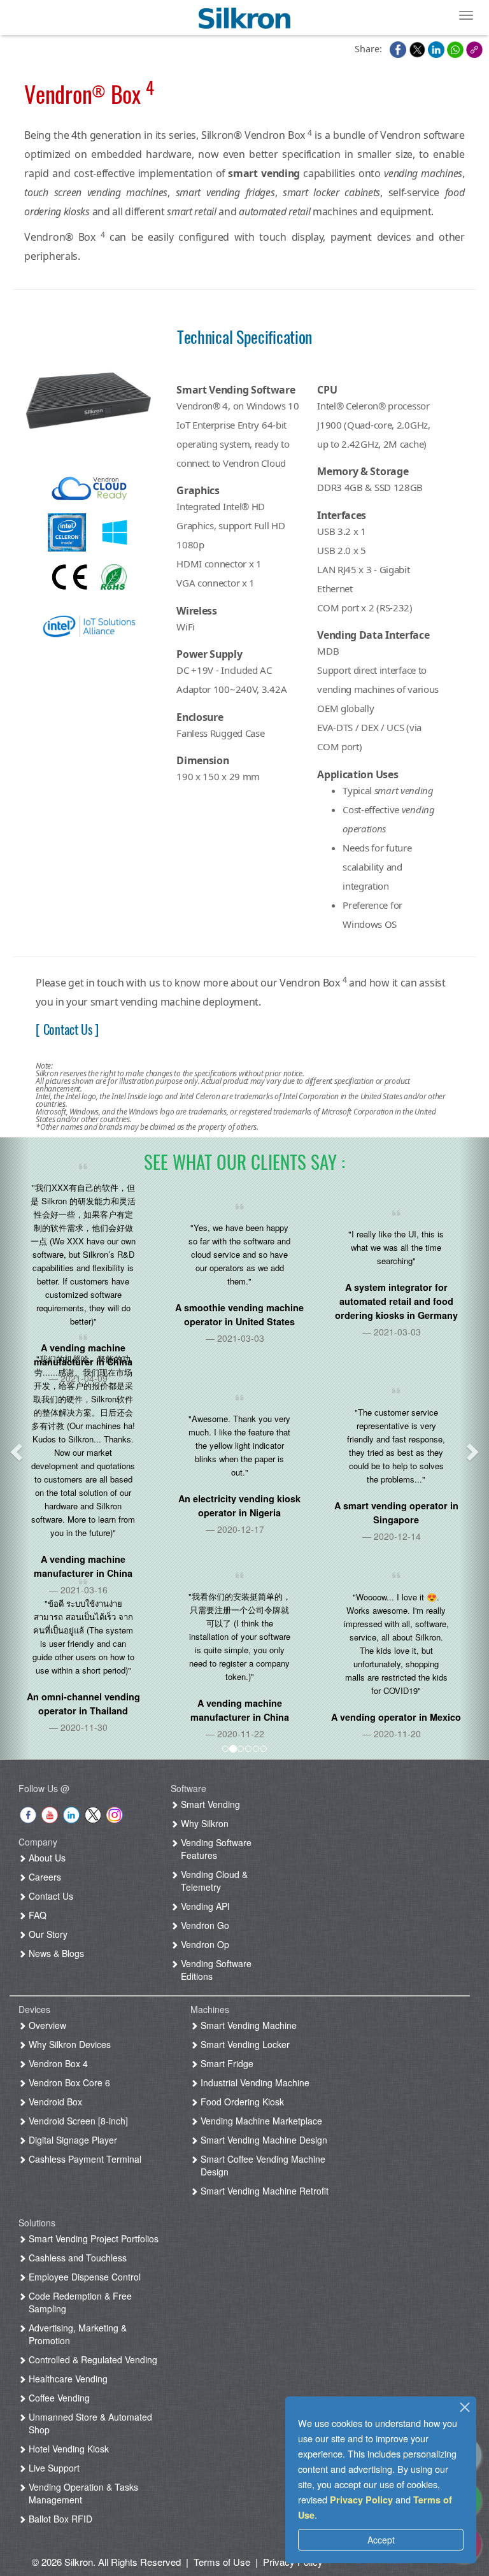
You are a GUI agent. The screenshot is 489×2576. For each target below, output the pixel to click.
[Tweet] (418, 48)
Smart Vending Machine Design (263, 2140)
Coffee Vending (58, 2398)
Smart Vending (209, 1804)
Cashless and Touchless (76, 2258)
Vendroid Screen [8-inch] (77, 2121)
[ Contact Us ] (67, 1029)
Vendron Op (204, 1944)
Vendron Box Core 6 (68, 2082)
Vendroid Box (54, 2102)
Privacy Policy (361, 2500)
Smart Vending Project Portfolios (92, 2238)
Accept (381, 2540)
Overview (46, 2025)
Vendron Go (204, 1925)
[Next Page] (474, 1448)
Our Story (47, 1934)
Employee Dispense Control (83, 2277)
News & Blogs (55, 1953)
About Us (46, 1858)
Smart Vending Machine (247, 2025)
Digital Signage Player (72, 2140)
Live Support (53, 2468)
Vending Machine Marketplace (260, 2121)
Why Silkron (203, 1823)
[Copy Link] (474, 48)
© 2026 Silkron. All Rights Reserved (106, 2562)
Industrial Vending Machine (254, 2082)
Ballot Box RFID (59, 2519)
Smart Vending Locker (244, 2044)
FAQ (36, 1915)
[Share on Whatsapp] (457, 48)
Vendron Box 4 (57, 2063)
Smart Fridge (226, 2063)
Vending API (204, 1906)
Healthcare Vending (67, 2379)
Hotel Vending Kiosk (67, 2449)
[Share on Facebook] (399, 48)
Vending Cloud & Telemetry (213, 1881)
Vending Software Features (215, 1849)
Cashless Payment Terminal (84, 2159)
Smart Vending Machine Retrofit (263, 2191)
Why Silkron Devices (68, 2044)
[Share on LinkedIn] (437, 48)
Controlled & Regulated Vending (92, 2359)
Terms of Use (222, 2562)
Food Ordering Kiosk (241, 2102)
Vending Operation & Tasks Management (82, 2493)
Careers (44, 1877)
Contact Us (50, 1896)
